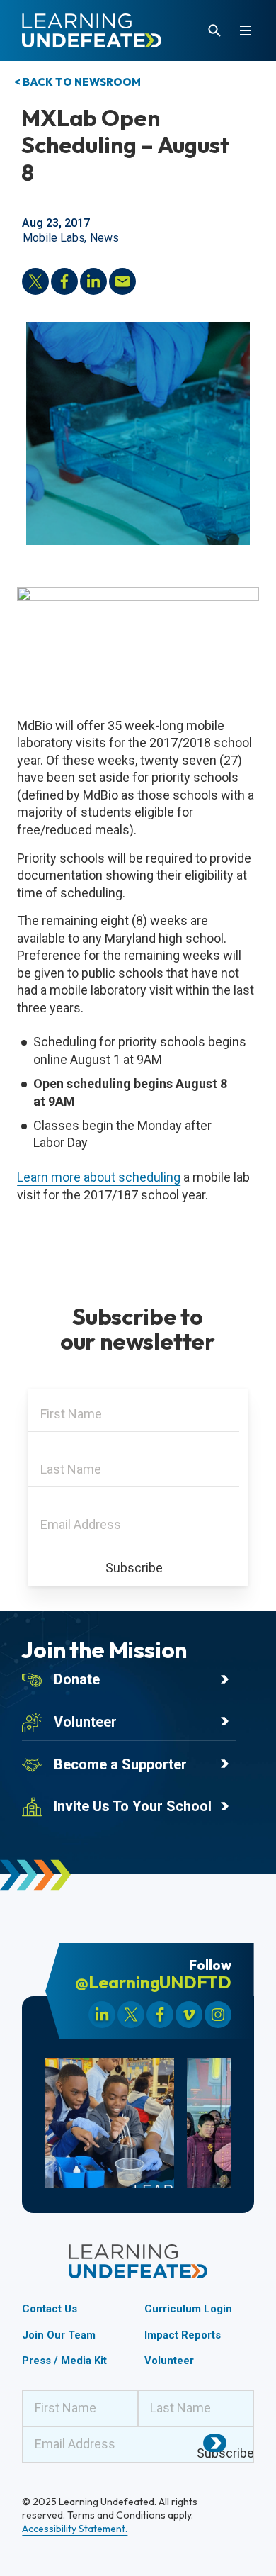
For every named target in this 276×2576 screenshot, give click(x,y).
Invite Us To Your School (133, 1806)
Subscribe (134, 1568)
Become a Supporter (120, 1764)
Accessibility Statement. (75, 2529)
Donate (77, 1679)
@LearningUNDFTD (153, 1982)
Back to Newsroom (82, 82)
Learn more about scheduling (99, 1177)
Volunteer (85, 1722)
